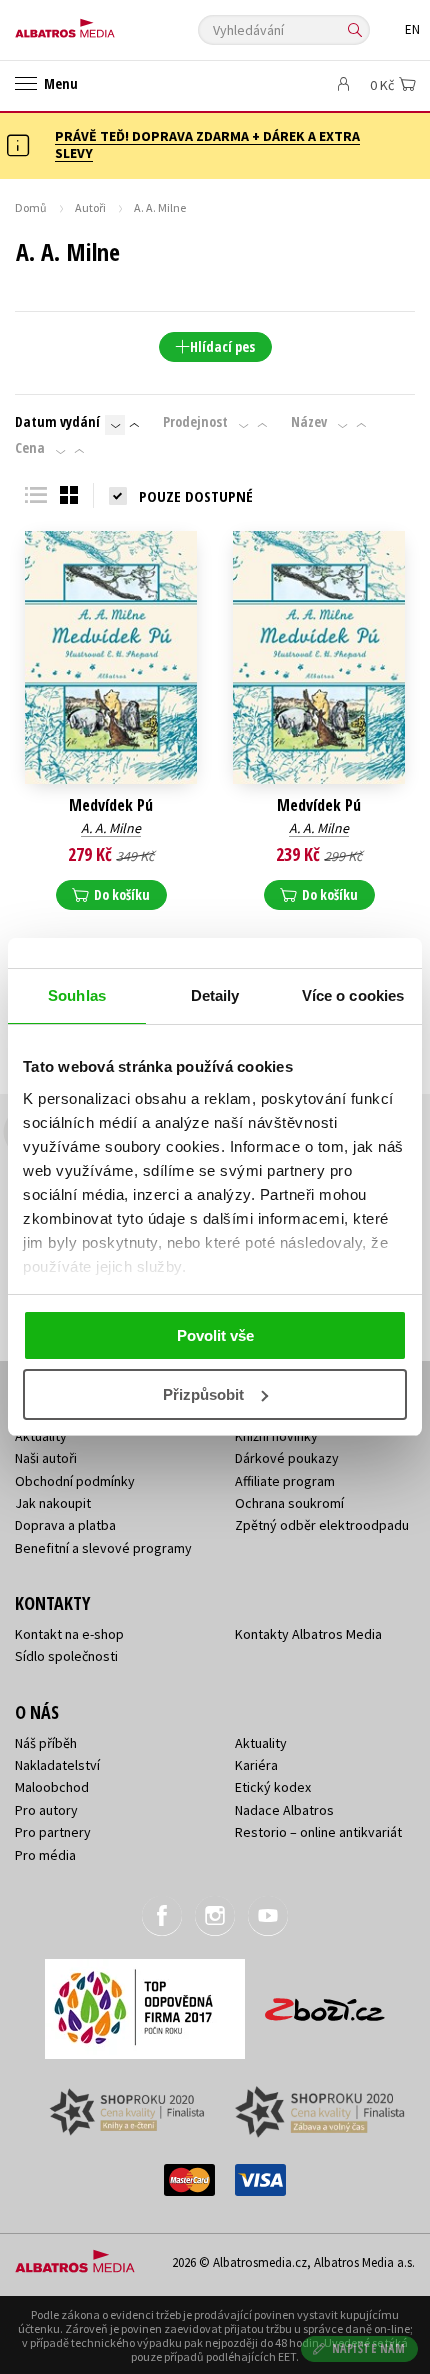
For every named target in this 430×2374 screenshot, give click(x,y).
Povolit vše (215, 1335)
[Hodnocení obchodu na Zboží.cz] (325, 2002)
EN (412, 29)
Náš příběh (46, 1743)
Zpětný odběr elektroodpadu (322, 1525)
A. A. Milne (111, 828)
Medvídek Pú (111, 805)
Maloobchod (52, 1787)
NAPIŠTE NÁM (369, 2348)
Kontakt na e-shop (69, 1634)
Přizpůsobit (203, 1394)
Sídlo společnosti (66, 1656)
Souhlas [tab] (77, 995)
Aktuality (261, 1743)
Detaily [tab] (215, 995)
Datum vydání (57, 422)
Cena (30, 448)
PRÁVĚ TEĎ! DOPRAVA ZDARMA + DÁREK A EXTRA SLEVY (207, 144)
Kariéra (256, 1765)
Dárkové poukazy (287, 1458)
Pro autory (46, 1810)
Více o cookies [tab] (353, 995)
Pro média (45, 1855)
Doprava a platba (65, 1525)
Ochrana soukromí (289, 1503)
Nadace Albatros (284, 1810)
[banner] (105, 23)
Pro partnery (53, 1832)
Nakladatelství (57, 1765)
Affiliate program (285, 1481)
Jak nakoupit (53, 1503)
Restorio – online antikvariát (318, 1832)
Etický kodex (273, 1787)
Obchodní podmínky (75, 1481)
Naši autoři (46, 1458)
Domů (31, 207)
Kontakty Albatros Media (308, 1634)
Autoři (90, 207)
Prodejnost (195, 422)
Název (309, 422)
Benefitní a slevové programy (103, 1548)
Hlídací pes (222, 346)
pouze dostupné (196, 496)
